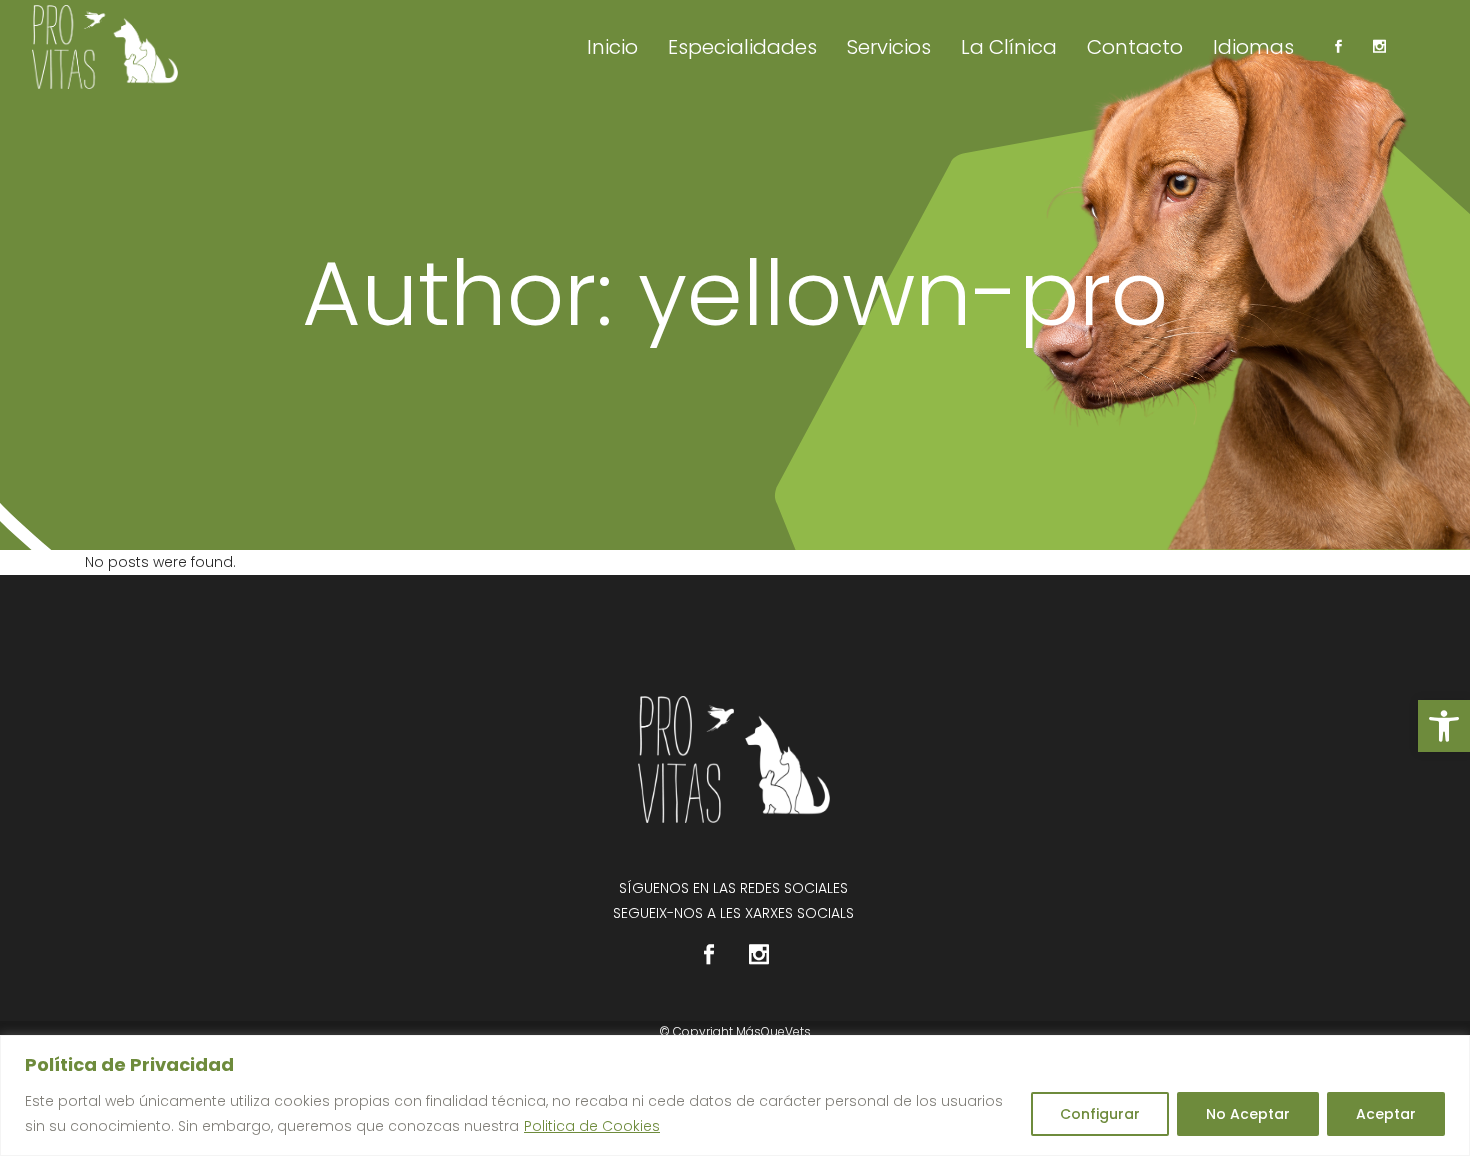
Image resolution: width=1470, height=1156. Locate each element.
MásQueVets (773, 1031)
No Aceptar (1248, 1114)
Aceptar (1386, 1114)
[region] (735, 1095)
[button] (1444, 726)
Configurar (1100, 1114)
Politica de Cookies (592, 1126)
